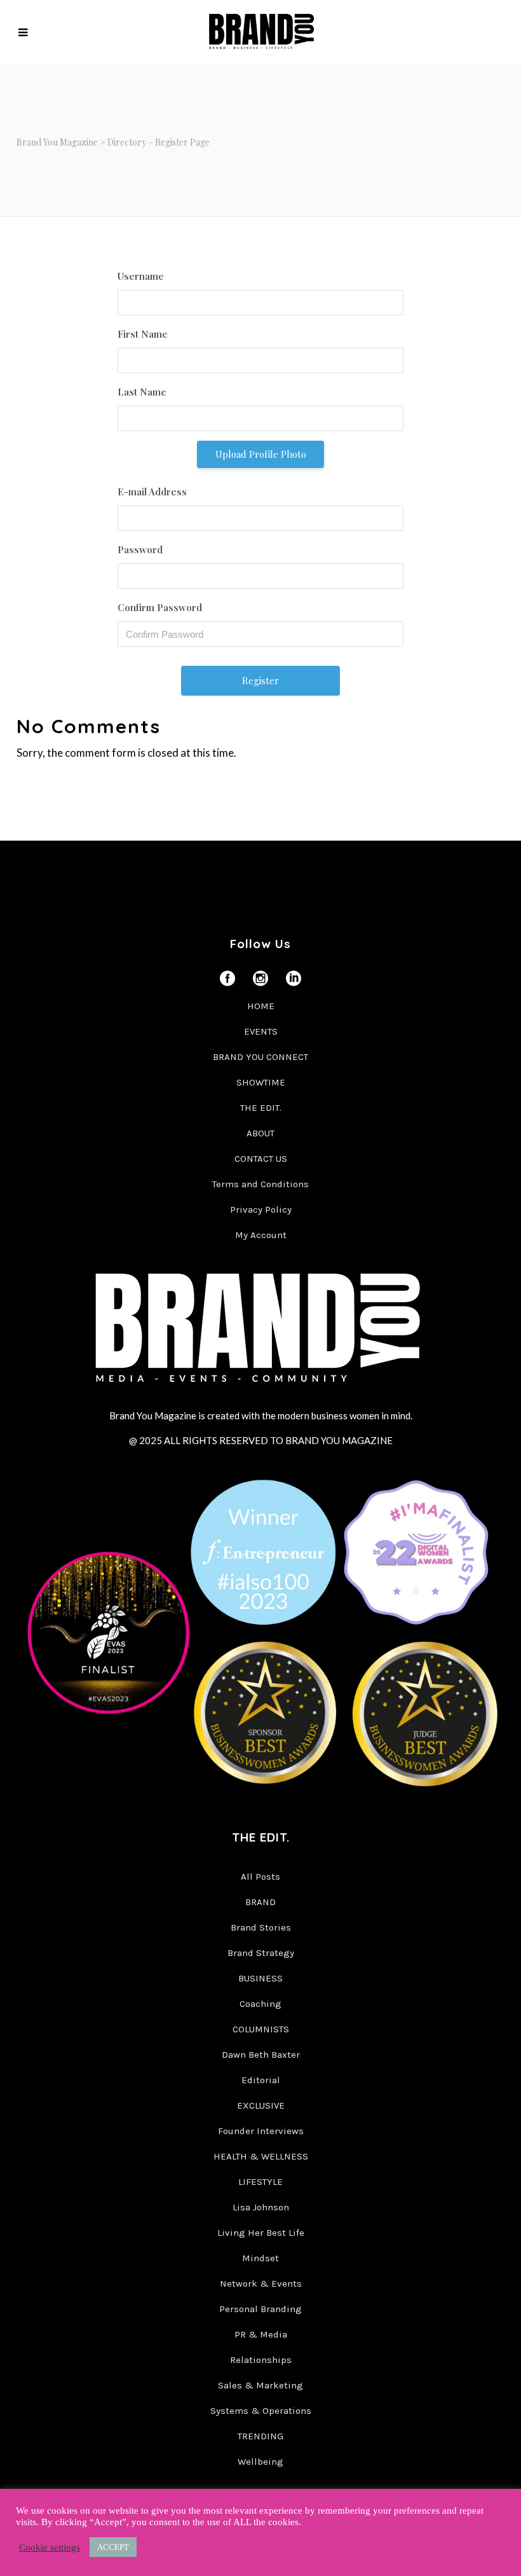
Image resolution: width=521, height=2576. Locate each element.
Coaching (260, 2004)
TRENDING (260, 2436)
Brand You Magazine (57, 142)
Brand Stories (261, 1927)
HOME (261, 1006)
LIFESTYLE (260, 2182)
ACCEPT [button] (113, 2547)
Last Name (142, 392)
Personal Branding (260, 2309)
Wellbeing (260, 2462)
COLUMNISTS (261, 2029)
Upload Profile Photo (261, 454)
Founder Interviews (261, 2131)
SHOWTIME (261, 1082)
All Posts (260, 1877)
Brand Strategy (261, 1953)
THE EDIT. (261, 1108)
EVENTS (261, 1031)
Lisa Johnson (261, 2207)
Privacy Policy (261, 1209)
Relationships (261, 2360)
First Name (143, 334)
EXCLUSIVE (261, 2105)
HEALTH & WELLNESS (261, 2156)
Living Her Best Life (261, 2233)
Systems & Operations (261, 2411)
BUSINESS (260, 1978)
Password (140, 549)
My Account (261, 1235)
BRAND (260, 1902)
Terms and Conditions (260, 1184)
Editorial (261, 2080)
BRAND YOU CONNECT (260, 1057)
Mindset (260, 2258)
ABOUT (260, 1133)
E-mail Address (152, 492)
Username (141, 276)
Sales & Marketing (260, 2385)
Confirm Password (160, 607)
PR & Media (261, 2334)
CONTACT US (261, 1159)
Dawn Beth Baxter (261, 2055)
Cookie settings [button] (50, 2547)
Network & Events (261, 2283)
